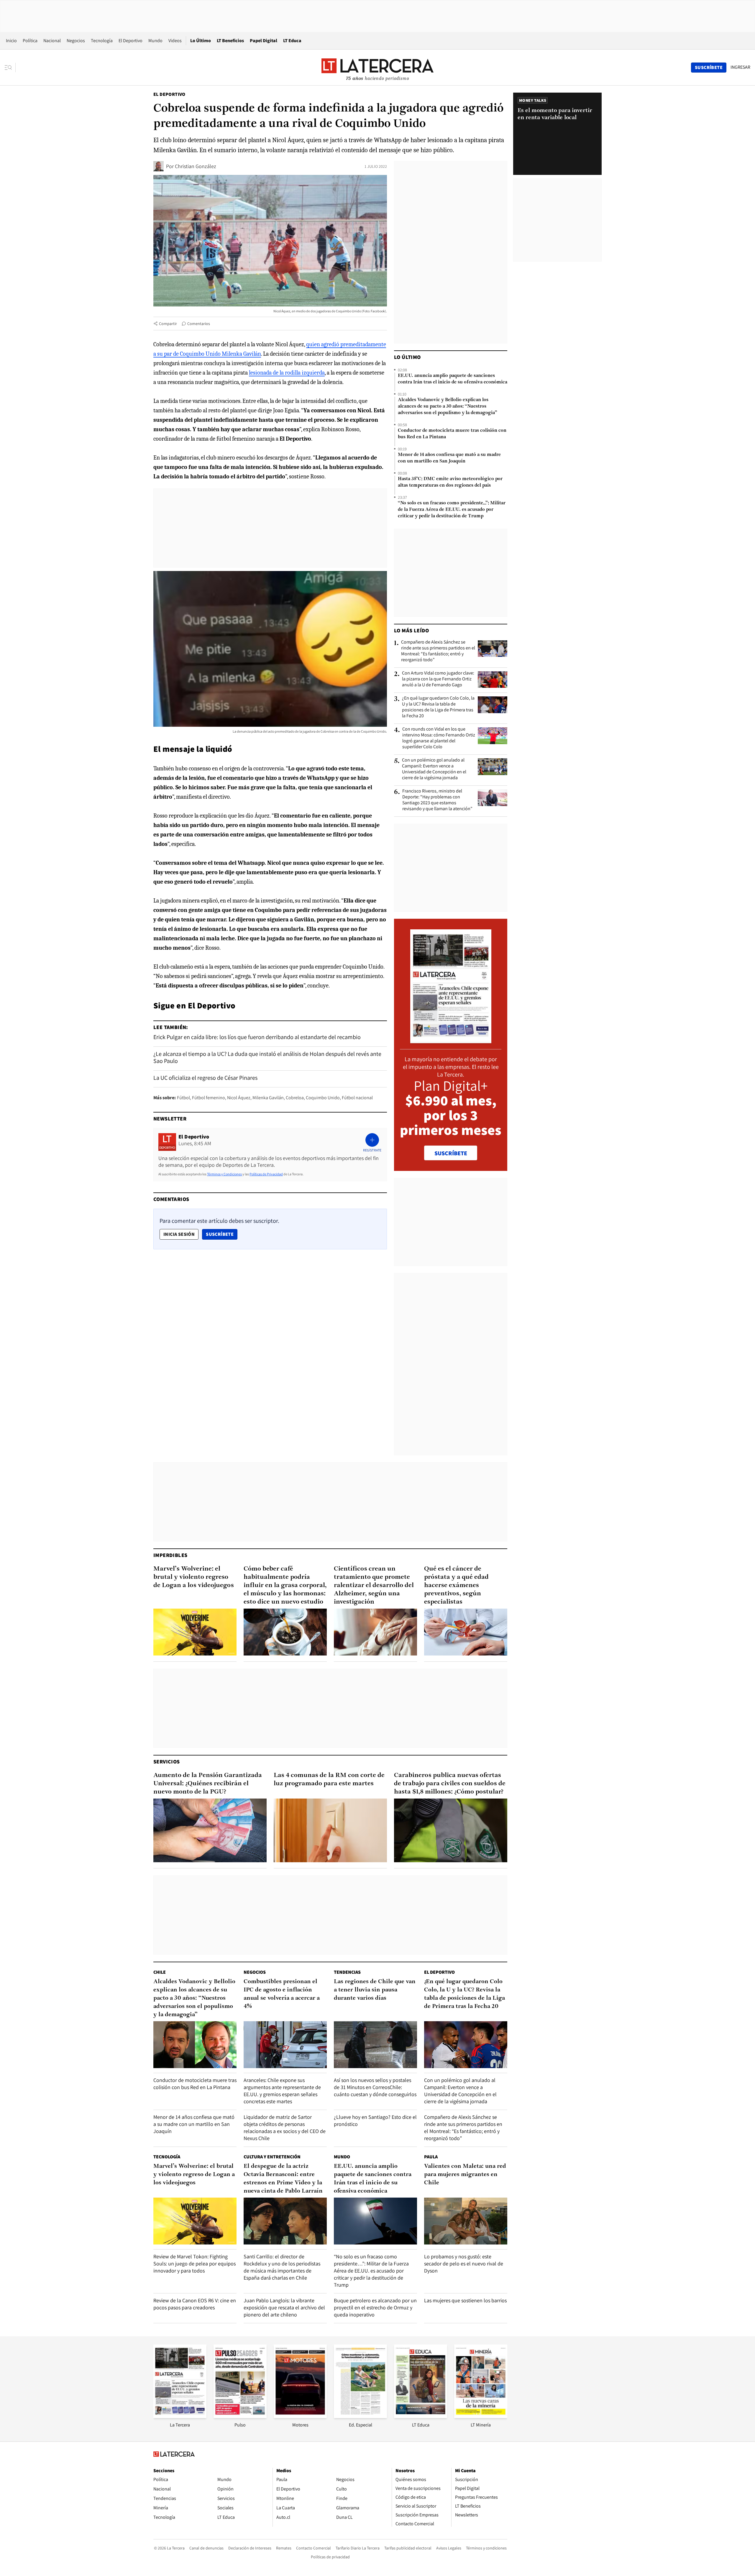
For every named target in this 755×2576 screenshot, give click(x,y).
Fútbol (183, 1098)
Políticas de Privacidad (266, 1174)
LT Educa (292, 41)
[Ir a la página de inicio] (377, 67)
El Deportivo (131, 41)
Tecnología (102, 41)
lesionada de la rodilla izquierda (287, 373)
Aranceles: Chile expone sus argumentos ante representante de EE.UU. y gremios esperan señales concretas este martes (282, 2091)
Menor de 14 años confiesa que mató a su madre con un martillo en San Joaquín (449, 458)
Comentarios (199, 324)
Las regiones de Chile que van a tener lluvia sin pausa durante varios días (375, 1990)
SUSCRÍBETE (451, 1153)
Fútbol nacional (357, 1098)
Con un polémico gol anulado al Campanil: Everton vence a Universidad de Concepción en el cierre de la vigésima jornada (434, 769)
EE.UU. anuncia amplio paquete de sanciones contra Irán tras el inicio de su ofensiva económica (453, 379)
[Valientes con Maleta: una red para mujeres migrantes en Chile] (466, 2221)
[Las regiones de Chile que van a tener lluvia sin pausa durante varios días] (375, 2045)
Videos (175, 41)
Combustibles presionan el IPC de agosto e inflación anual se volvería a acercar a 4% (282, 1994)
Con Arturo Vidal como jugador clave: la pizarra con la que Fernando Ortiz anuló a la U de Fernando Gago (438, 679)
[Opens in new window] (300, 2416)
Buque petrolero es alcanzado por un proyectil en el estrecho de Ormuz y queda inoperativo (375, 2307)
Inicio (11, 41)
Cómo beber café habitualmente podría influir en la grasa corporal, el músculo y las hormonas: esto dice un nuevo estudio (285, 1585)
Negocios (76, 41)
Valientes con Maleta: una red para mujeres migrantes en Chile (465, 2175)
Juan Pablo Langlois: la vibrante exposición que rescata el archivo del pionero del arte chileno (284, 2307)
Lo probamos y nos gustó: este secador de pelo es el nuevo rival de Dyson (464, 2264)
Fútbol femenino (209, 1098)
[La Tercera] (180, 2416)
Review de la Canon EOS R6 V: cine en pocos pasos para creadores (195, 2304)
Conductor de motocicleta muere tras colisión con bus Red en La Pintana (452, 434)
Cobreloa (295, 1098)
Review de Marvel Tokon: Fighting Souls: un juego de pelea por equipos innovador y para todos (195, 2264)
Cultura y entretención (272, 2157)
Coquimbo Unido (323, 1098)
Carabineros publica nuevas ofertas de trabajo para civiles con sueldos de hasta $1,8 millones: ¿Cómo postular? (450, 1784)
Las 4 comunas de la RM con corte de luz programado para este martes (329, 1780)
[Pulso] (240, 2416)
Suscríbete (221, 1234)
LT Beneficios (230, 41)
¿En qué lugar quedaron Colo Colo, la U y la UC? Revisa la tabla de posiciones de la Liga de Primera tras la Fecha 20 (438, 707)
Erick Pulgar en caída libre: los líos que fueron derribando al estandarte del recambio (257, 1037)
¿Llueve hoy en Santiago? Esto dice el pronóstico (375, 2120)
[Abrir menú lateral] (10, 68)
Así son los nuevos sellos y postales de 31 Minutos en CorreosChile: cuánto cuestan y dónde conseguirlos (375, 2087)
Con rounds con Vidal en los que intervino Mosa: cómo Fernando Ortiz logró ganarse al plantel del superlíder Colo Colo (439, 738)
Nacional (52, 41)
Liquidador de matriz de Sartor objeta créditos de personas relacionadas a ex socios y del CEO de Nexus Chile (285, 2128)
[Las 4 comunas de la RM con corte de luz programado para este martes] (330, 1830)
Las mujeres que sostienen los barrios (465, 2300)
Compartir (168, 324)
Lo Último (201, 41)
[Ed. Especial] (360, 2416)
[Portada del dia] (451, 1040)
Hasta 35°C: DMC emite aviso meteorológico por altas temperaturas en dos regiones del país (450, 482)
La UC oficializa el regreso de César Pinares (205, 1078)
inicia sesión (179, 1234)
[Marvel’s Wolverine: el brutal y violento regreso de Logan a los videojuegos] (195, 1632)
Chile (160, 1972)
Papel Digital (264, 41)
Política (30, 41)
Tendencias (347, 1972)
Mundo (155, 41)
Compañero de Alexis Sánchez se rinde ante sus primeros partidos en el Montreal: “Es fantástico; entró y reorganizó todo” (438, 651)
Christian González (196, 166)
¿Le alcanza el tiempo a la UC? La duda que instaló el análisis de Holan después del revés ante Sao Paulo (267, 1057)
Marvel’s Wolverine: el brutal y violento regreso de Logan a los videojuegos (194, 1577)
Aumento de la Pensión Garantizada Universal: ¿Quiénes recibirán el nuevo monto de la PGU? (208, 1784)
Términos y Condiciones (224, 1174)
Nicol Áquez (239, 1098)
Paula (431, 2157)
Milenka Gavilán (268, 1098)
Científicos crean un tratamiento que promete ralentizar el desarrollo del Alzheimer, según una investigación (374, 1585)
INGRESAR (740, 67)
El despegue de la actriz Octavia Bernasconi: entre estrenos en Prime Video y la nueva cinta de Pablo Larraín (283, 2179)
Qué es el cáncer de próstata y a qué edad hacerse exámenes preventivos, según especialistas (456, 1585)
